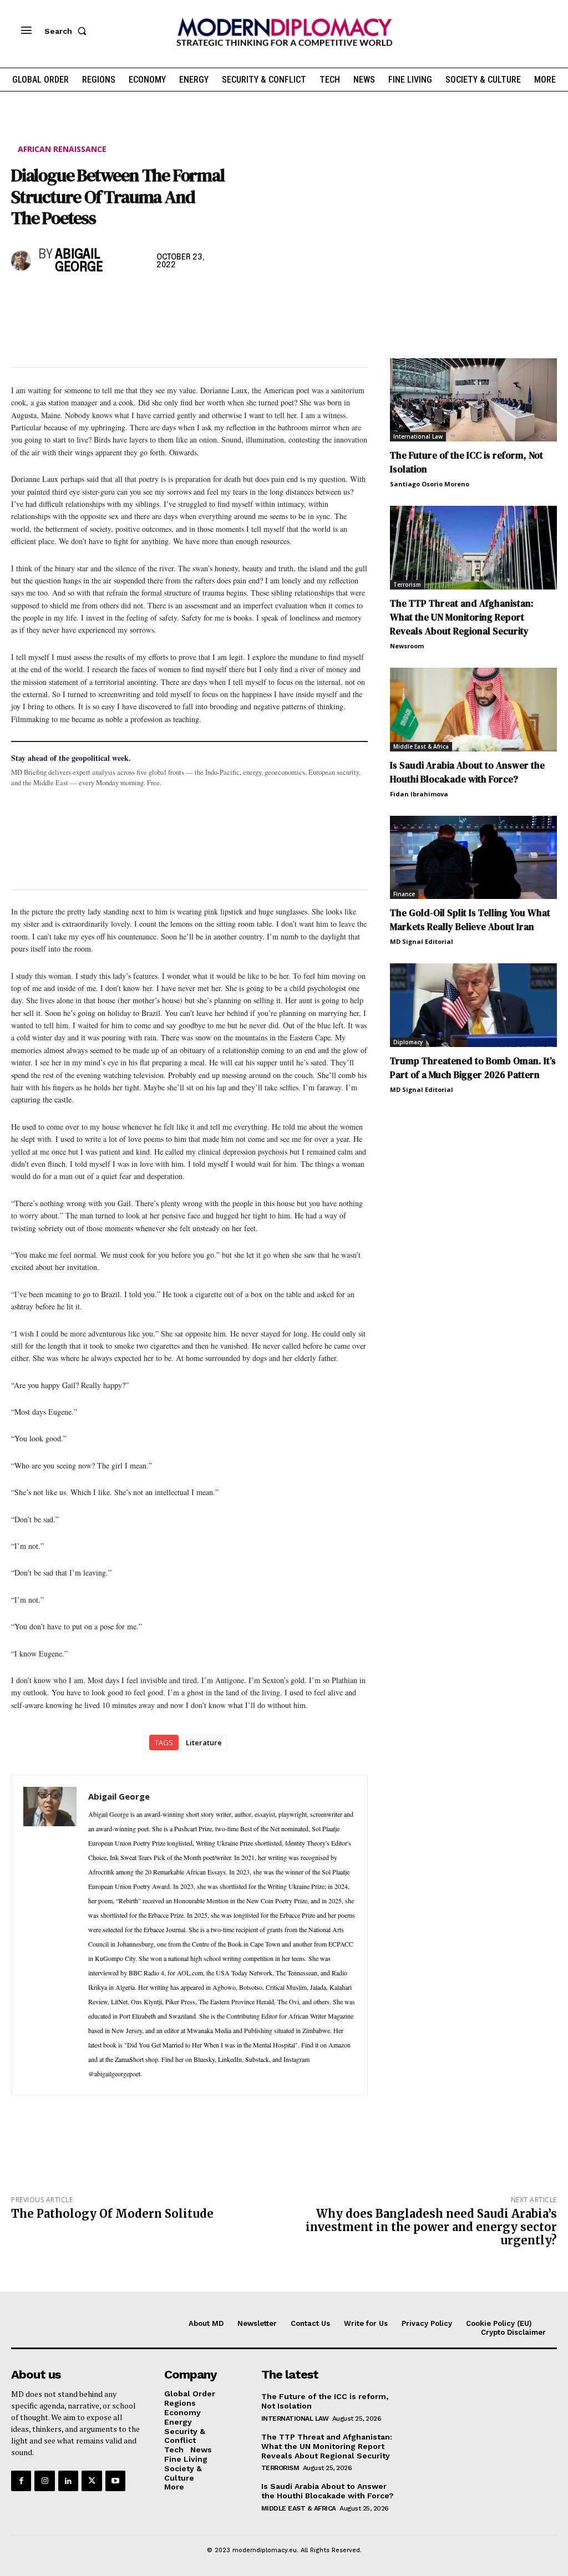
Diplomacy (408, 1042)
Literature (204, 1742)
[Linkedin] (99, 298)
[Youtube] (115, 2481)
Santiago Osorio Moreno (430, 484)
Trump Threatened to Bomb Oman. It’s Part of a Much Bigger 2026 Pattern (473, 1068)
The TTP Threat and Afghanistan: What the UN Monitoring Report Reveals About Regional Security (462, 617)
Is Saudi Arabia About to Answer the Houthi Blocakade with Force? (467, 772)
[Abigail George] (22, 261)
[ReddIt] (124, 298)
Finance (404, 894)
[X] (48, 298)
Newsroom (407, 646)
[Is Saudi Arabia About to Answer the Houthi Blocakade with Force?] (473, 710)
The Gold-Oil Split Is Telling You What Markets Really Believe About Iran (470, 920)
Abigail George (79, 261)
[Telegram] (150, 298)
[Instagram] (44, 2481)
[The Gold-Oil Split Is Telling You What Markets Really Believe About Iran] (473, 858)
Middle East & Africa (421, 746)
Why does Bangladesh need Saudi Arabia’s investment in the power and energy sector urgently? (431, 2227)
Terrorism (407, 585)
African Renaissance (62, 149)
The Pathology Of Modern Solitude (112, 2214)
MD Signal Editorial (422, 941)
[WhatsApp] (73, 298)
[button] (68, 31)
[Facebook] (22, 298)
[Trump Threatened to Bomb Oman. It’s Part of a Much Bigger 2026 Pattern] (473, 1005)
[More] (176, 298)
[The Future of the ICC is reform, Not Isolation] (473, 400)
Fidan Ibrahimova (419, 794)
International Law (418, 436)
